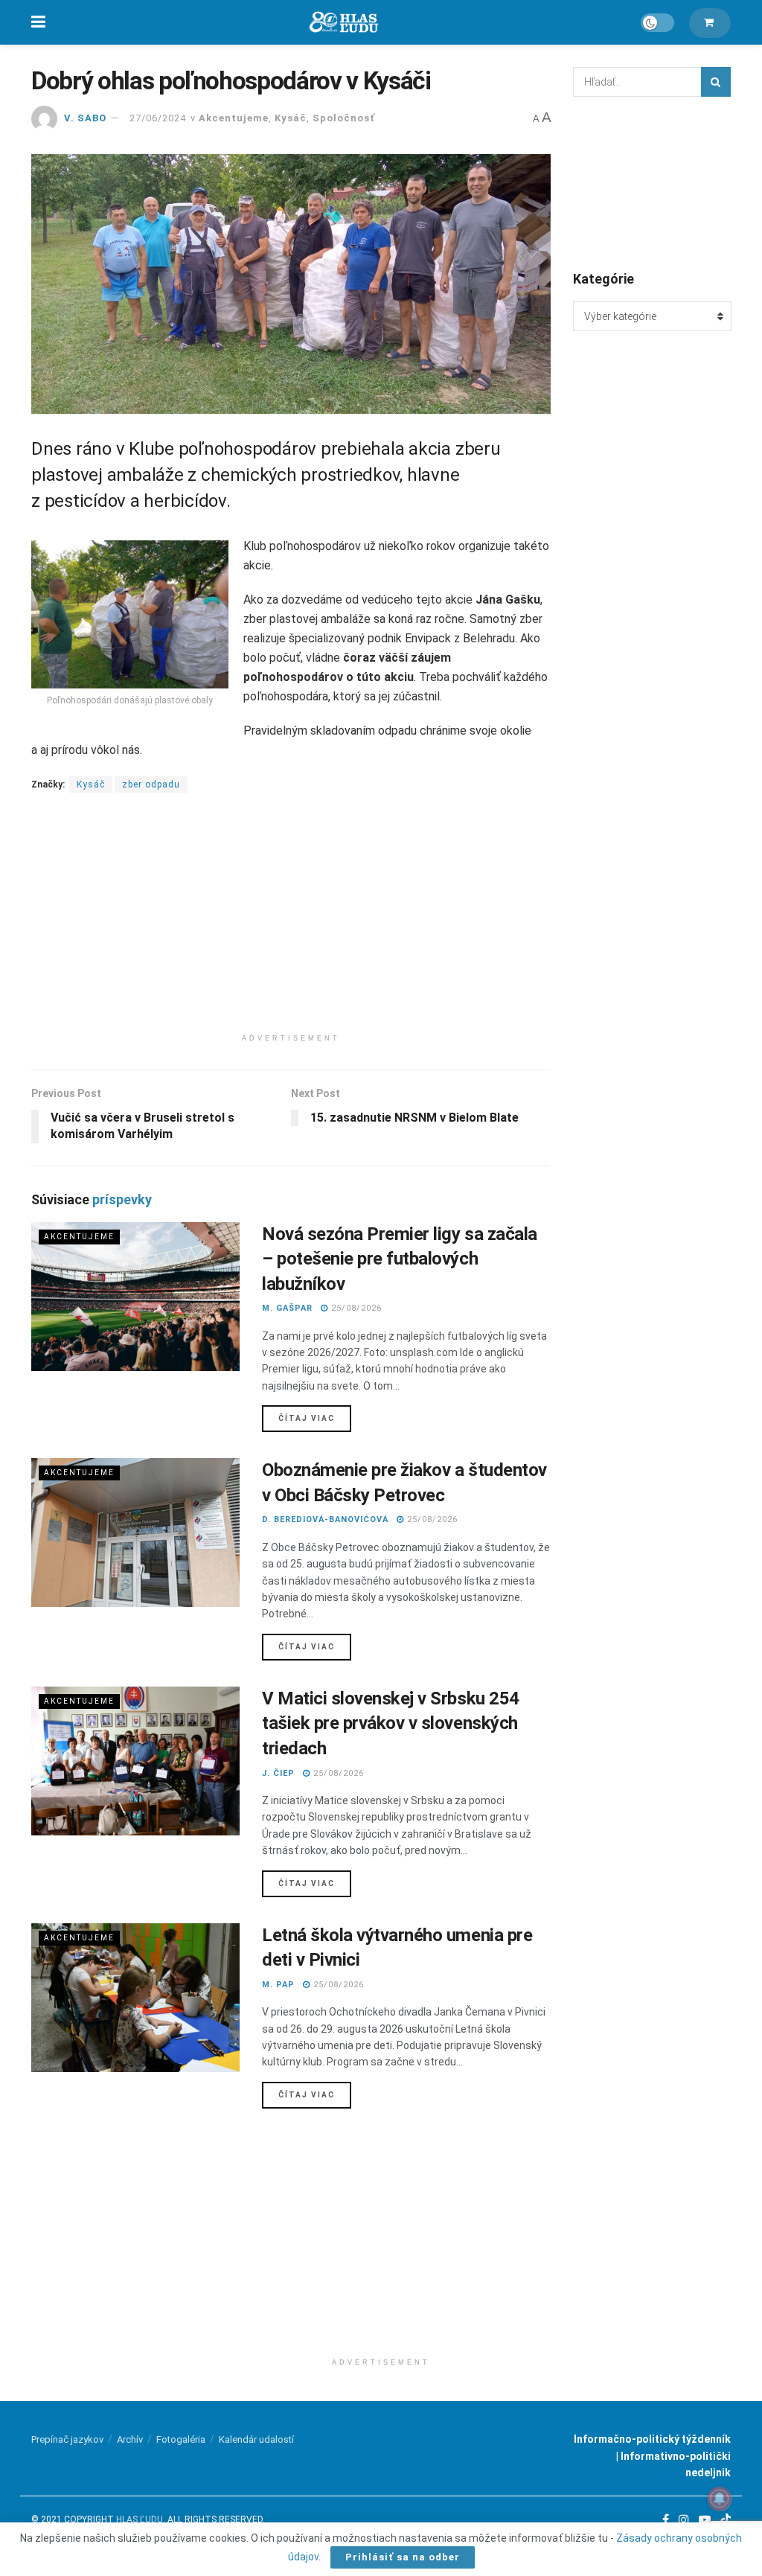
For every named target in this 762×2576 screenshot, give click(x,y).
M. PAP (278, 1985)
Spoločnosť (344, 118)
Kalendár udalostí (256, 2439)
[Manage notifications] (720, 2499)
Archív (130, 2439)
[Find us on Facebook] (666, 2520)
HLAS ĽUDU (140, 2519)
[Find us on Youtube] (705, 2520)
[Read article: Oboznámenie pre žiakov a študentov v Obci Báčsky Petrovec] (135, 1533)
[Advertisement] (291, 922)
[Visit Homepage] (343, 23)
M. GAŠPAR (287, 1308)
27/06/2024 (158, 118)
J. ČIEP (278, 1773)
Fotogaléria (181, 2439)
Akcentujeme (234, 118)
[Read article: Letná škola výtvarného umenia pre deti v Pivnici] (135, 1998)
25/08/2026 (355, 1308)
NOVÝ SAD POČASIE (652, 182)
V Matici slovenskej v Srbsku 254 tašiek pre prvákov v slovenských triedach (391, 1723)
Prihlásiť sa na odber (403, 2557)
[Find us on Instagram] (684, 2520)
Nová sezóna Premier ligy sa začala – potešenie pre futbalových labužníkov (400, 1259)
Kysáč (291, 118)
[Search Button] (716, 82)
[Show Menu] (38, 22)
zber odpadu (151, 784)
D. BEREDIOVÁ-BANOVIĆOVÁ (325, 1519)
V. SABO (85, 118)
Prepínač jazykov (67, 2439)
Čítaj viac (315, 1418)
